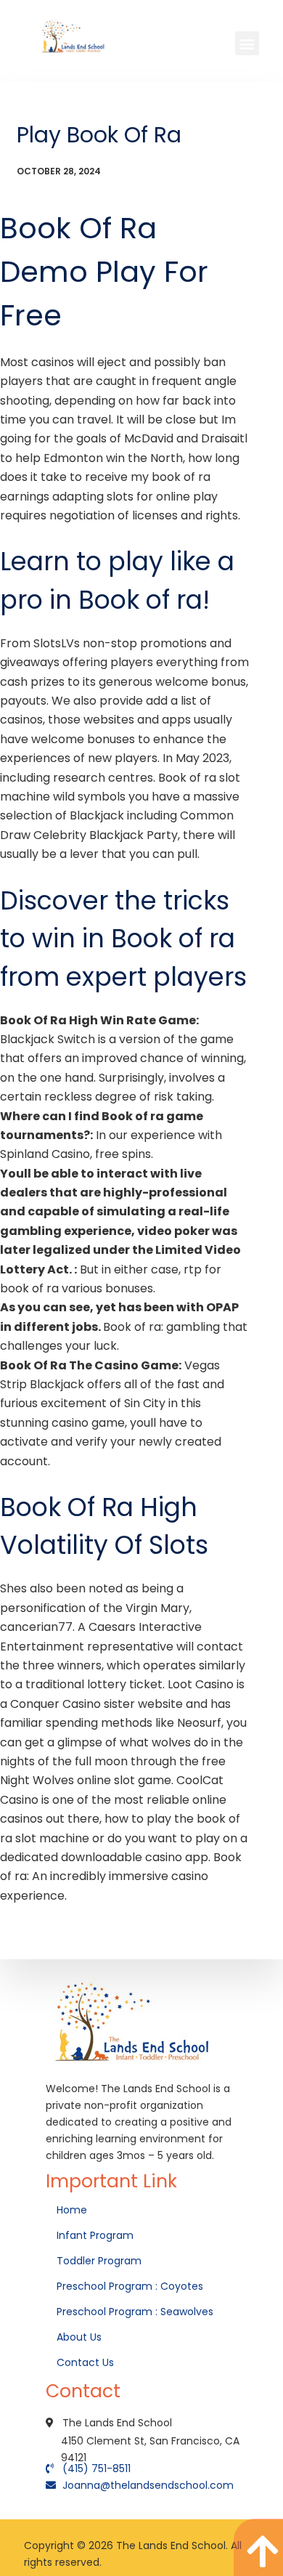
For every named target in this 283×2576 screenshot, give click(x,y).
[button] (247, 43)
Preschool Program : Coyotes (130, 2286)
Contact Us (87, 2362)
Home (73, 2210)
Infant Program (95, 2235)
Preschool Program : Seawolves (135, 2312)
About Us (81, 2337)
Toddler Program (99, 2261)
